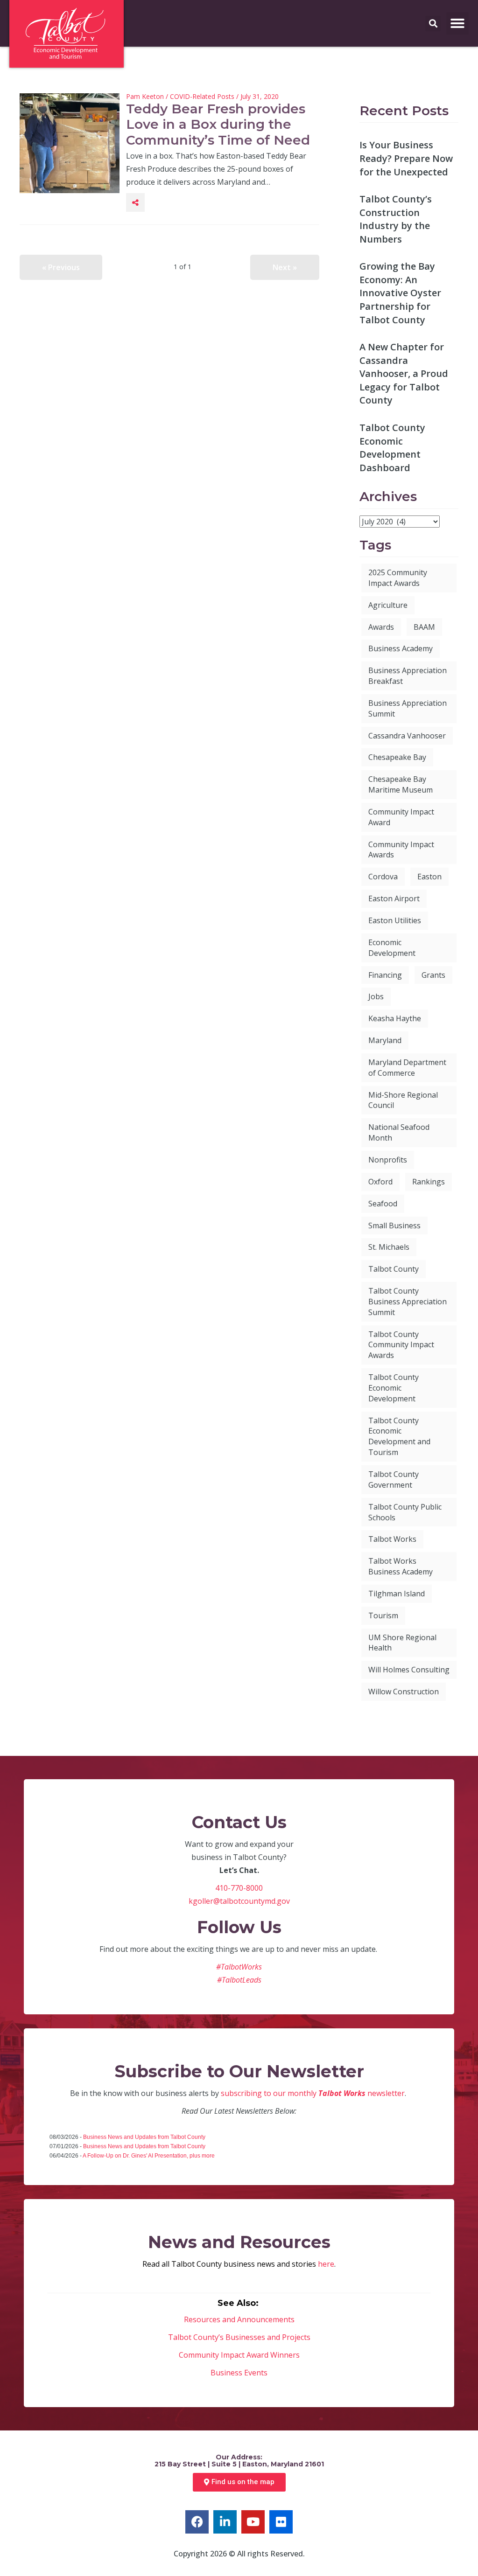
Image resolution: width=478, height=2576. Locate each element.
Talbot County (394, 1269)
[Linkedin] (225, 2522)
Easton (429, 877)
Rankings (429, 1182)
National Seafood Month (399, 1132)
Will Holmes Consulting (409, 1670)
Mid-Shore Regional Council (403, 1100)
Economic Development (392, 948)
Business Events (239, 2373)
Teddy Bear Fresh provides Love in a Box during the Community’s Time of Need (218, 124)
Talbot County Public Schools (405, 1512)
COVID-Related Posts (202, 96)
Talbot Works (392, 1539)
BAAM (424, 627)
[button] (457, 23)
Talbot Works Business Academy (401, 1566)
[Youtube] (253, 2522)
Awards (381, 627)
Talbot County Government (394, 1479)
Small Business (394, 1225)
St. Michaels (389, 1247)
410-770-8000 (239, 1888)
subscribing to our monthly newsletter (313, 2093)
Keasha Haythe (395, 1018)
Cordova (383, 877)
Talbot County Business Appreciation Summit (408, 1302)
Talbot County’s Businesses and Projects (239, 2337)
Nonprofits (388, 1160)
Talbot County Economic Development (394, 1388)
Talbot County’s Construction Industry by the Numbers (396, 219)
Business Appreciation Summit (408, 708)
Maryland (385, 1040)
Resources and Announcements (239, 2319)
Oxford (380, 1182)
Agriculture (388, 605)
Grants (433, 975)
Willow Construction (404, 1692)
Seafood (383, 1204)
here (326, 2264)
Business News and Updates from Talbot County (144, 2137)
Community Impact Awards (401, 850)
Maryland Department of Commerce (407, 1068)
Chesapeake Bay (397, 757)
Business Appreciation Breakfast (408, 676)
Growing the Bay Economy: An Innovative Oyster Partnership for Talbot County (400, 293)
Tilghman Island (397, 1594)
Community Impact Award (401, 817)
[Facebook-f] (197, 2522)
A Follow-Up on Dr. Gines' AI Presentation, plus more (149, 2156)
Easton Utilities (395, 920)
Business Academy (401, 648)
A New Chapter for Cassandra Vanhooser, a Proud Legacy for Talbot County (404, 373)
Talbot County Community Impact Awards (401, 1345)
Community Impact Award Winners (239, 2355)
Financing (385, 975)
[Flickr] (281, 2522)
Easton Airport (394, 898)
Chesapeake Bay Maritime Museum (401, 784)
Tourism (383, 1615)
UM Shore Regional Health (402, 1643)
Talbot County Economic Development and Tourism (399, 1437)
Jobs (376, 996)
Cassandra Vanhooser (407, 736)
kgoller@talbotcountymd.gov (239, 1901)
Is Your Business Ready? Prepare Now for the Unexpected (406, 158)
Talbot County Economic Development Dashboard (392, 448)
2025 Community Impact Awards (398, 578)
